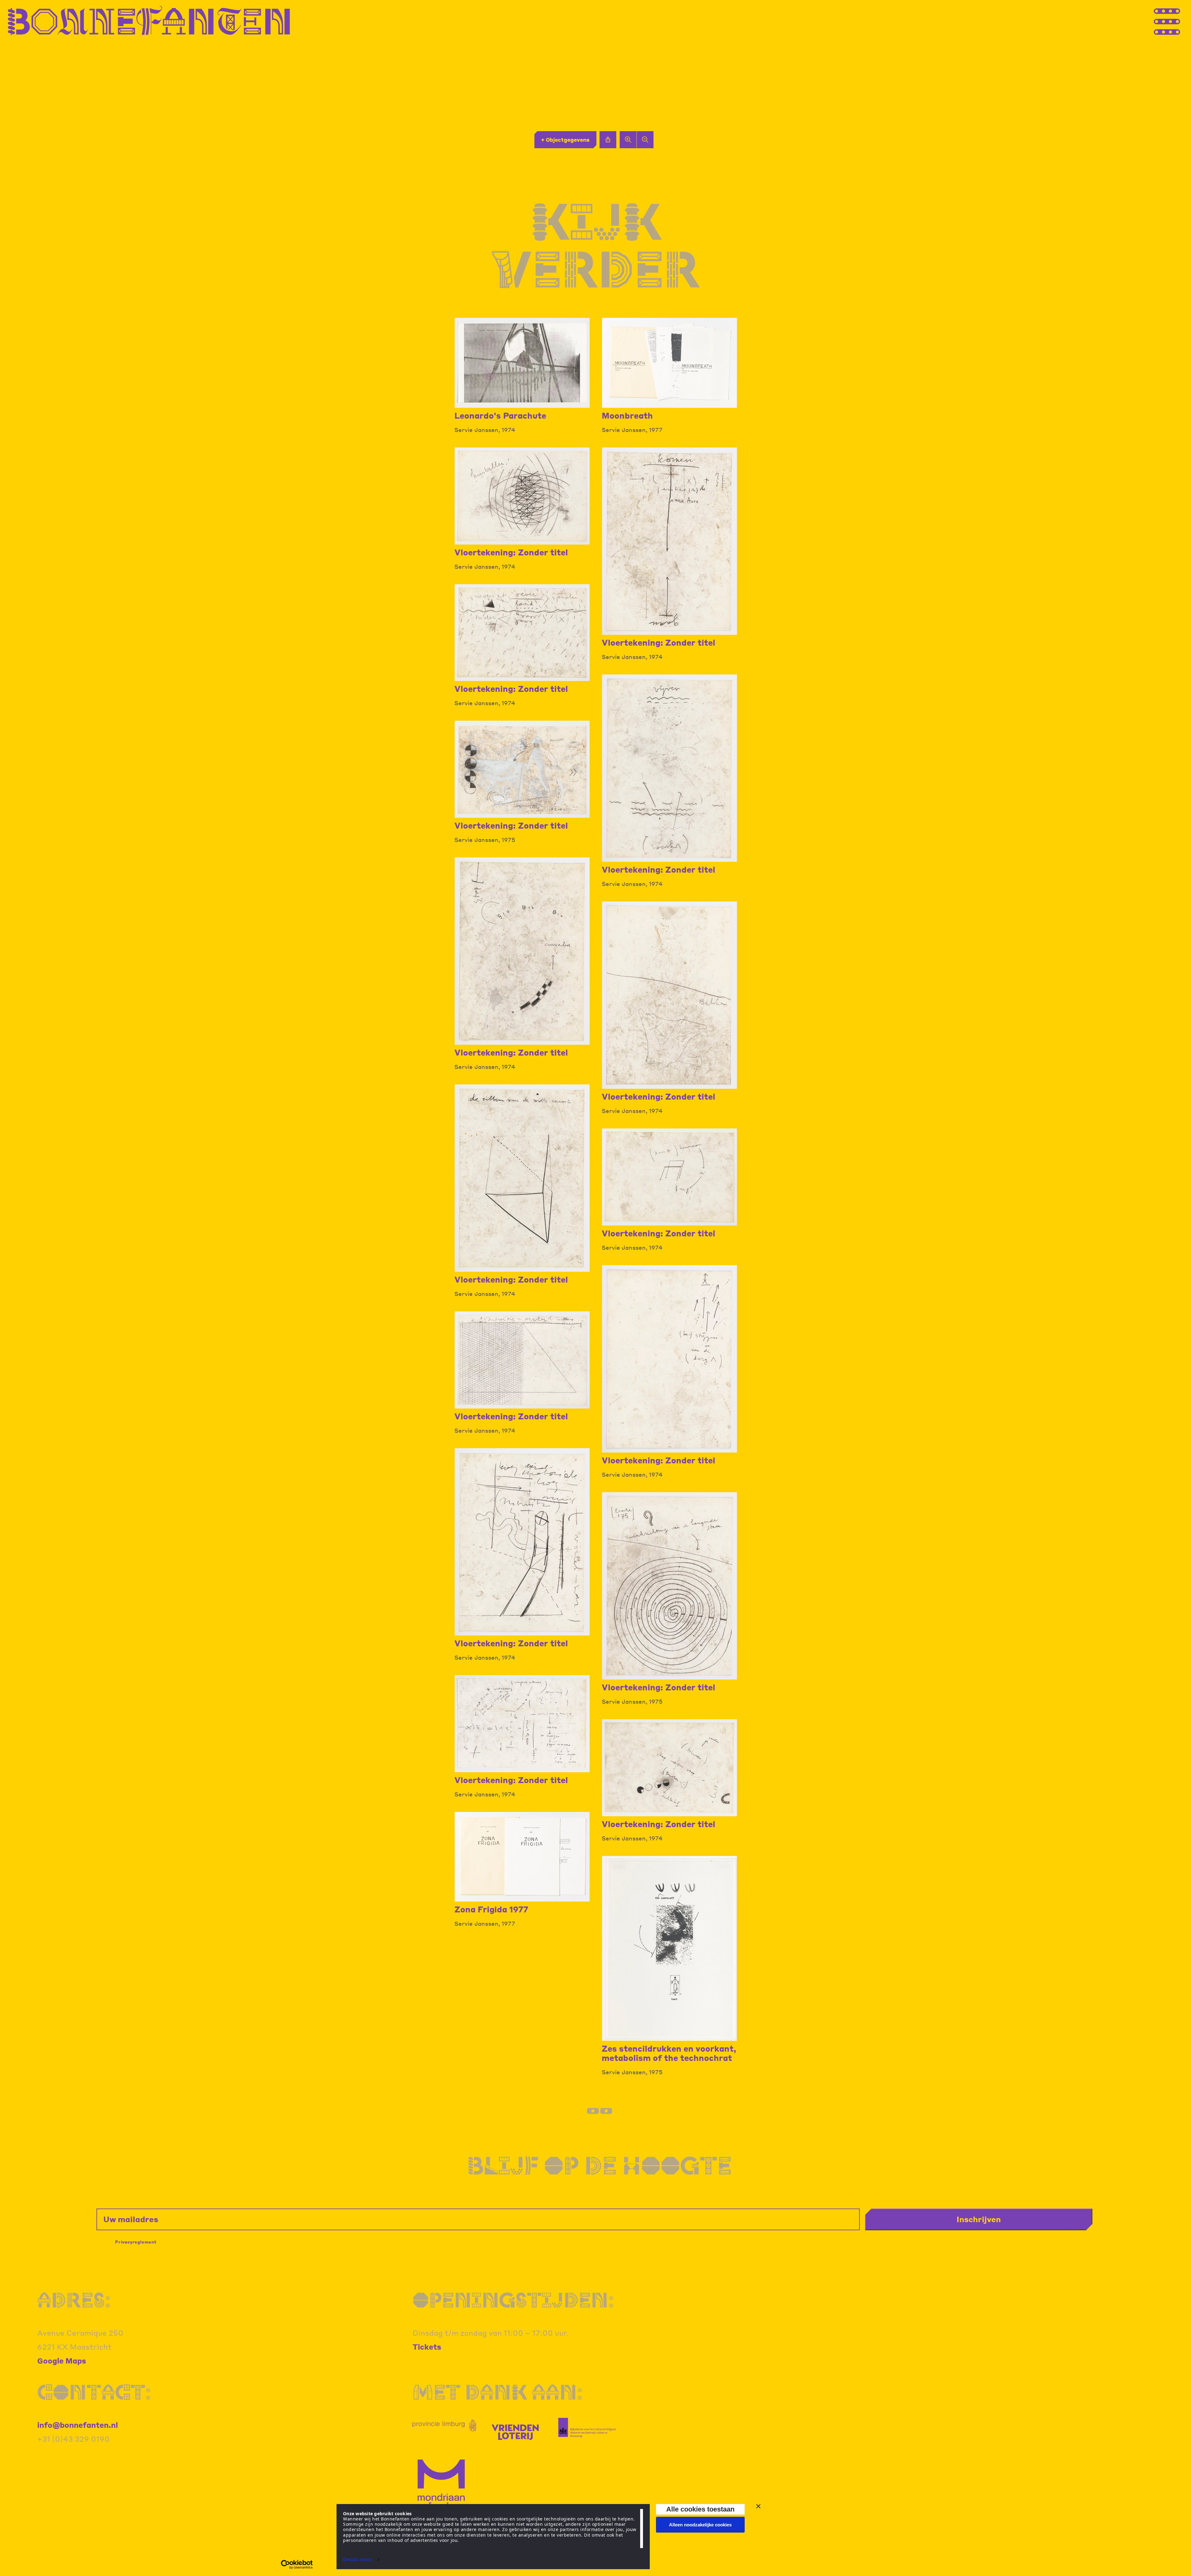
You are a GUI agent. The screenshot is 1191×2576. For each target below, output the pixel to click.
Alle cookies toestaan (700, 2509)
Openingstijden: (513, 2300)
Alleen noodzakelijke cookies (700, 2525)
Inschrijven (979, 2219)
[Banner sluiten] (758, 2506)
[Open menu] (1179, 21)
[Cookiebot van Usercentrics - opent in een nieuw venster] (297, 2565)
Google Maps (62, 2361)
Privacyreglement (136, 2242)
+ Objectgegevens (565, 140)
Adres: (74, 2300)
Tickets (427, 2347)
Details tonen (357, 2559)
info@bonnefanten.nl (78, 2425)
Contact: (94, 2392)
